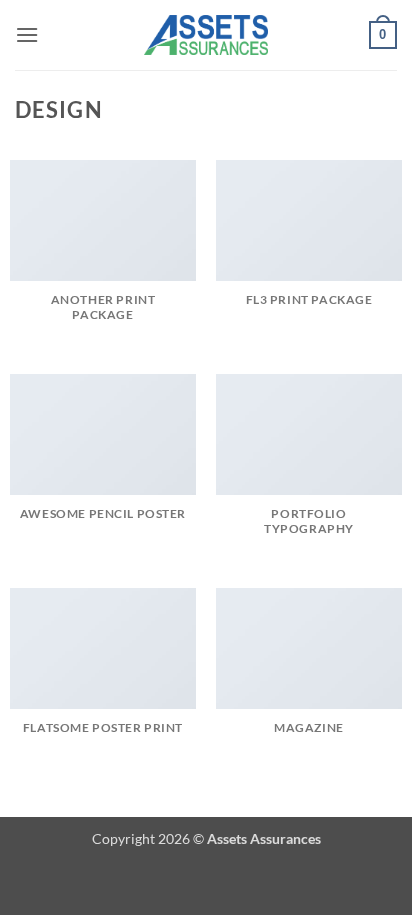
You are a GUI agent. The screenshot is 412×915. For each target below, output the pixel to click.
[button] (27, 34)
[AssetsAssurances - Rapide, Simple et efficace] (206, 34)
